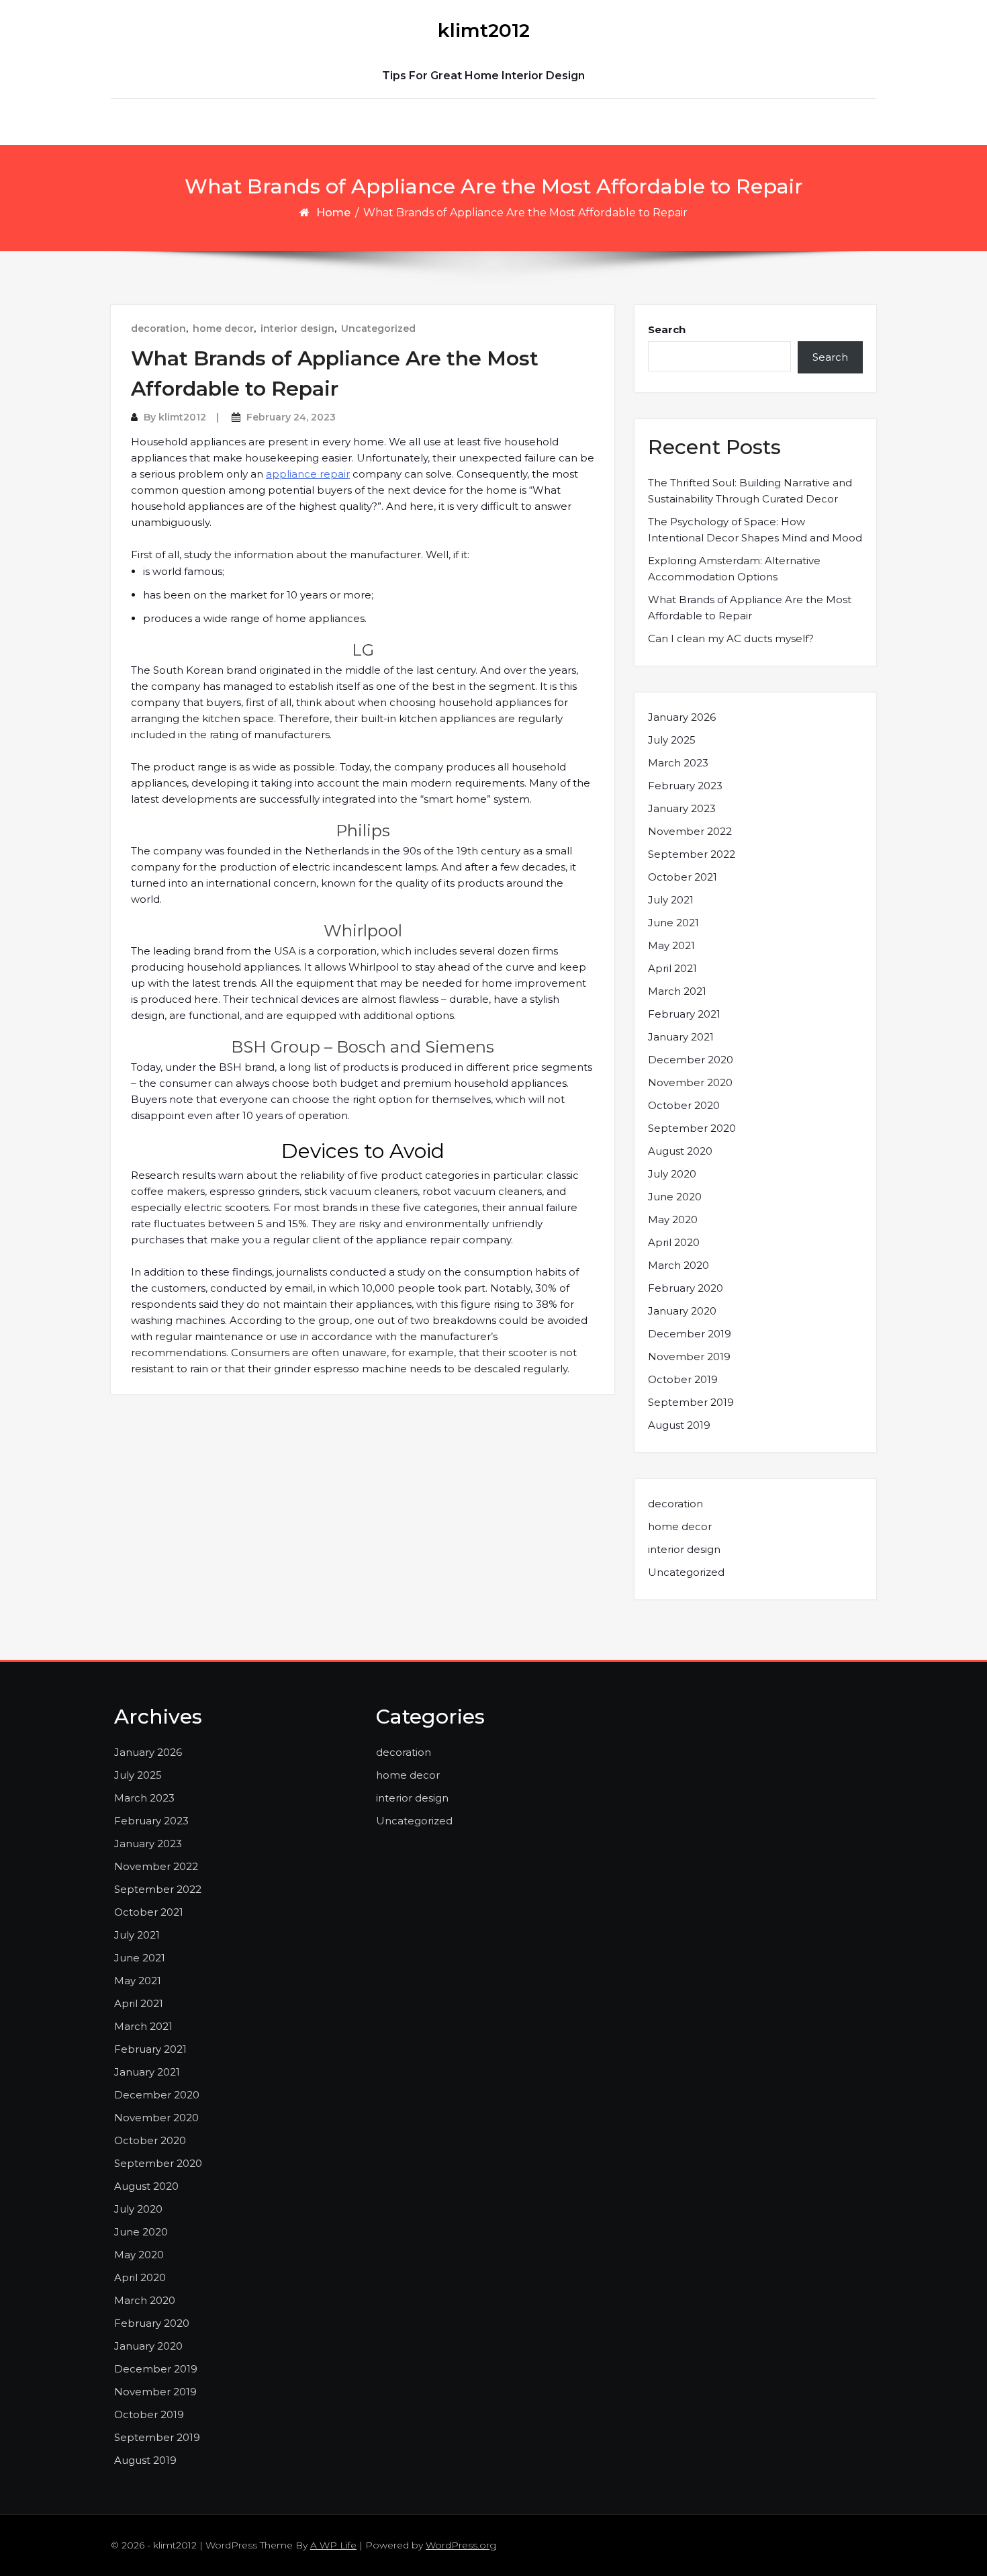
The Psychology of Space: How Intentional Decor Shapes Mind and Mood (755, 530)
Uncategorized (378, 328)
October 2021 (683, 877)
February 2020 (686, 1288)
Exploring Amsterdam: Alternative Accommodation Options (734, 569)
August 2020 (680, 1151)
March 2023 (678, 763)
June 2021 (673, 923)
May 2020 (673, 1219)
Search (667, 329)
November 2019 (689, 1357)
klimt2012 (484, 30)
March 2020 (678, 1265)
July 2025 (672, 740)
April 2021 (672, 968)
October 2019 (683, 1379)
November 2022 (690, 831)
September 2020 (692, 1128)
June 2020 (675, 1197)
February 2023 (685, 786)
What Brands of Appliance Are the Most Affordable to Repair (750, 608)
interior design (297, 328)
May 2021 (671, 945)
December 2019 (690, 1334)
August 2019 (679, 1425)
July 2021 (671, 900)
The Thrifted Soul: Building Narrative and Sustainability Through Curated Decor (750, 491)
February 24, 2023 (291, 417)
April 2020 (674, 1242)
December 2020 (691, 1060)
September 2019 (691, 1402)
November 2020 (690, 1082)
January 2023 (682, 808)
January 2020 (682, 1311)
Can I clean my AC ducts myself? (731, 638)
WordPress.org (461, 2545)
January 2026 (682, 717)
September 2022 (692, 854)
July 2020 (672, 1174)
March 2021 (677, 991)
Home (333, 213)
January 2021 (681, 1037)
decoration (158, 328)
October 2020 (684, 1105)
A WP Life (333, 2545)
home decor (223, 328)
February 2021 (684, 1014)
